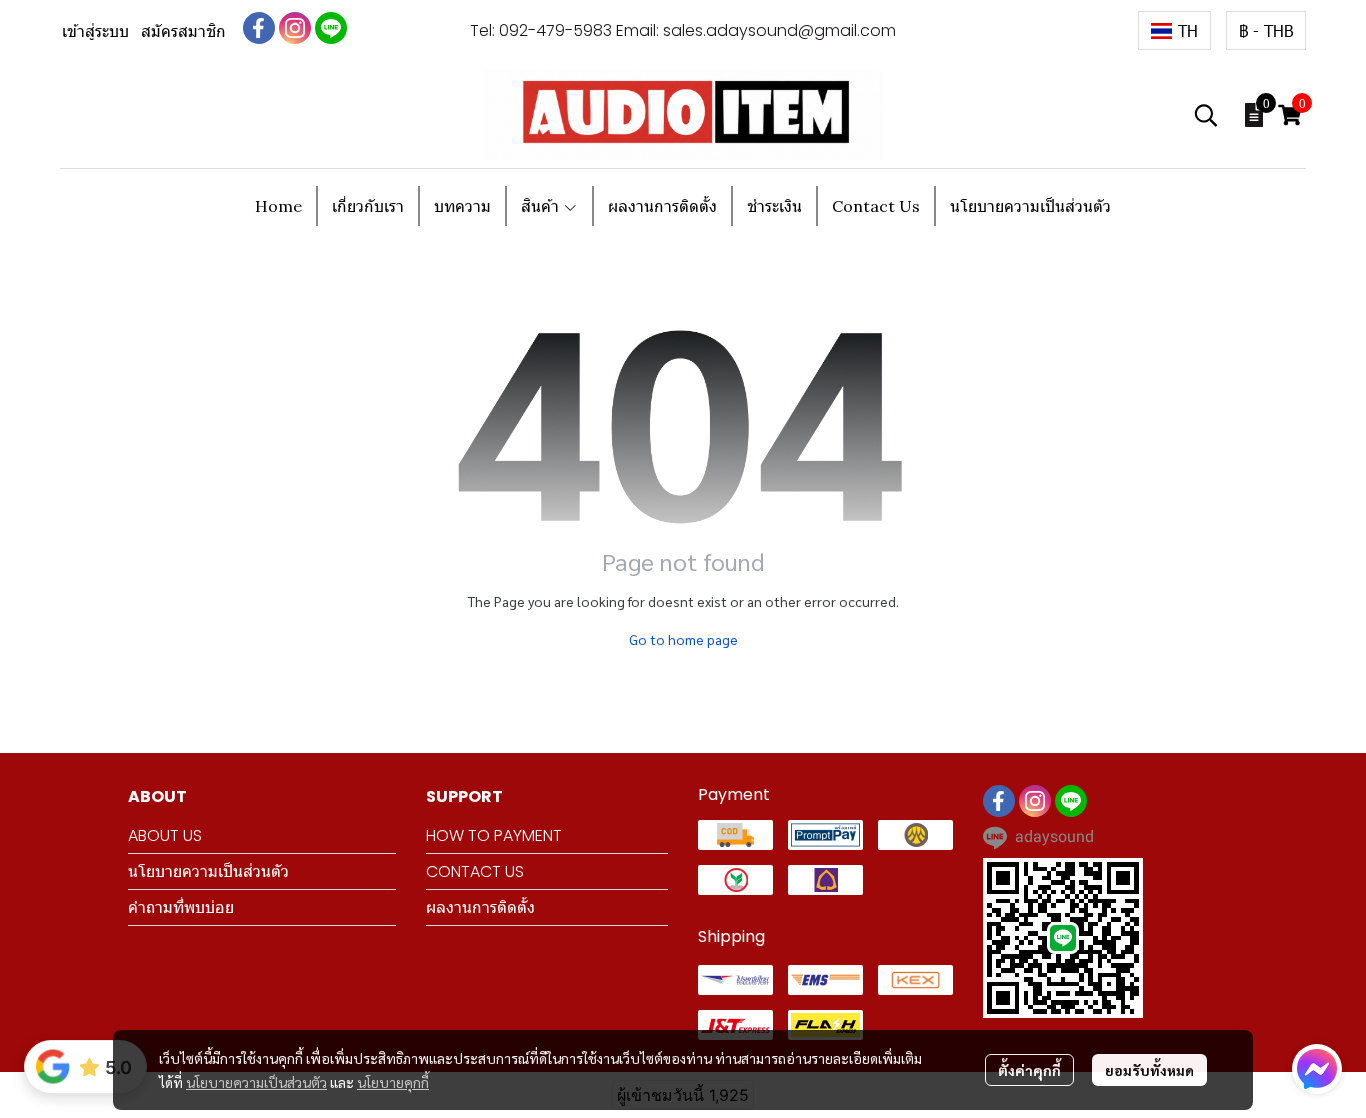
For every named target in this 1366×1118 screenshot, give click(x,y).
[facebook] (259, 28)
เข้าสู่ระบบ (95, 31)
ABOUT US (165, 835)
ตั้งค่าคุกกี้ (1029, 1070)
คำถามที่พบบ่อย (181, 907)
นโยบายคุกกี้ (393, 1082)
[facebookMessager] (1317, 1069)
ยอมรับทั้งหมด (1149, 1070)
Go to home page (683, 639)
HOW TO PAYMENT (494, 835)
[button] (1174, 30)
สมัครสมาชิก (183, 31)
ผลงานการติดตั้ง (480, 907)
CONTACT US (475, 871)
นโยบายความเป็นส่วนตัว (256, 1082)
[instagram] (295, 28)
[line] (331, 28)
